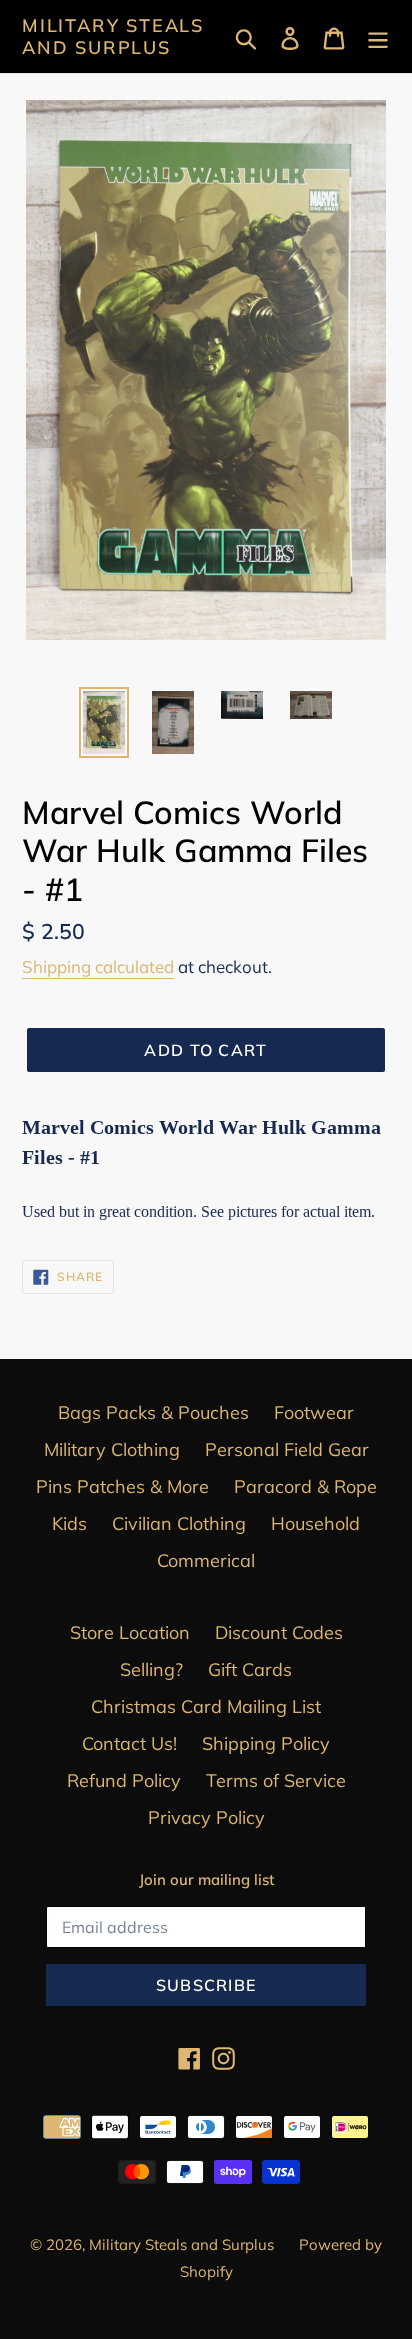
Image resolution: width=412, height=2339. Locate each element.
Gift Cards (250, 1669)
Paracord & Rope (305, 1486)
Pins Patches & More (122, 1486)
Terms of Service (276, 1780)
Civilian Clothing (179, 1523)
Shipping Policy (266, 1743)
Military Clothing (112, 1449)
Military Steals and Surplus (113, 36)
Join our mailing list (206, 1880)
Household (315, 1523)
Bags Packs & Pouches (153, 1412)
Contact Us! (129, 1743)
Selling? (151, 1669)
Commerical (206, 1560)
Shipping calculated (98, 966)
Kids (69, 1523)
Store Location (130, 1632)
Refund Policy (124, 1780)
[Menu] (378, 36)
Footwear (314, 1412)
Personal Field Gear (287, 1449)
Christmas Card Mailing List (206, 1706)
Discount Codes (279, 1632)
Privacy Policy (206, 1817)
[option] (104, 722)
